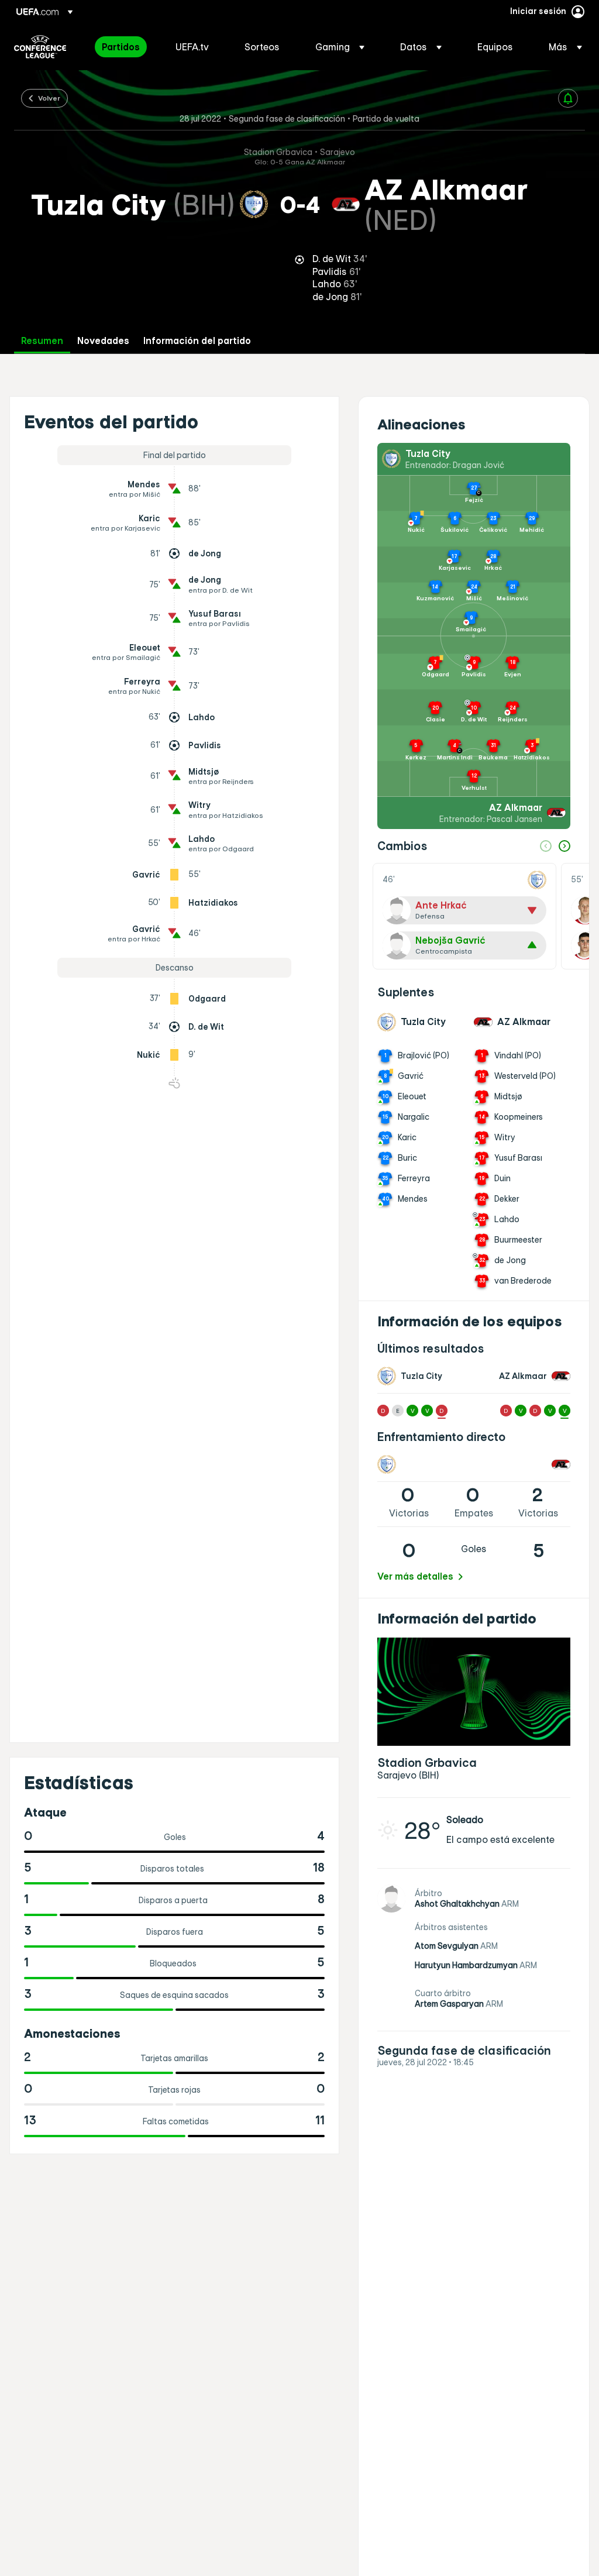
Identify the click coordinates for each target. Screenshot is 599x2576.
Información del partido (197, 341)
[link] (121, 47)
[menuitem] (124, 47)
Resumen (42, 341)
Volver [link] (49, 98)
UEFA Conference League (40, 47)
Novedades (103, 341)
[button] (340, 47)
